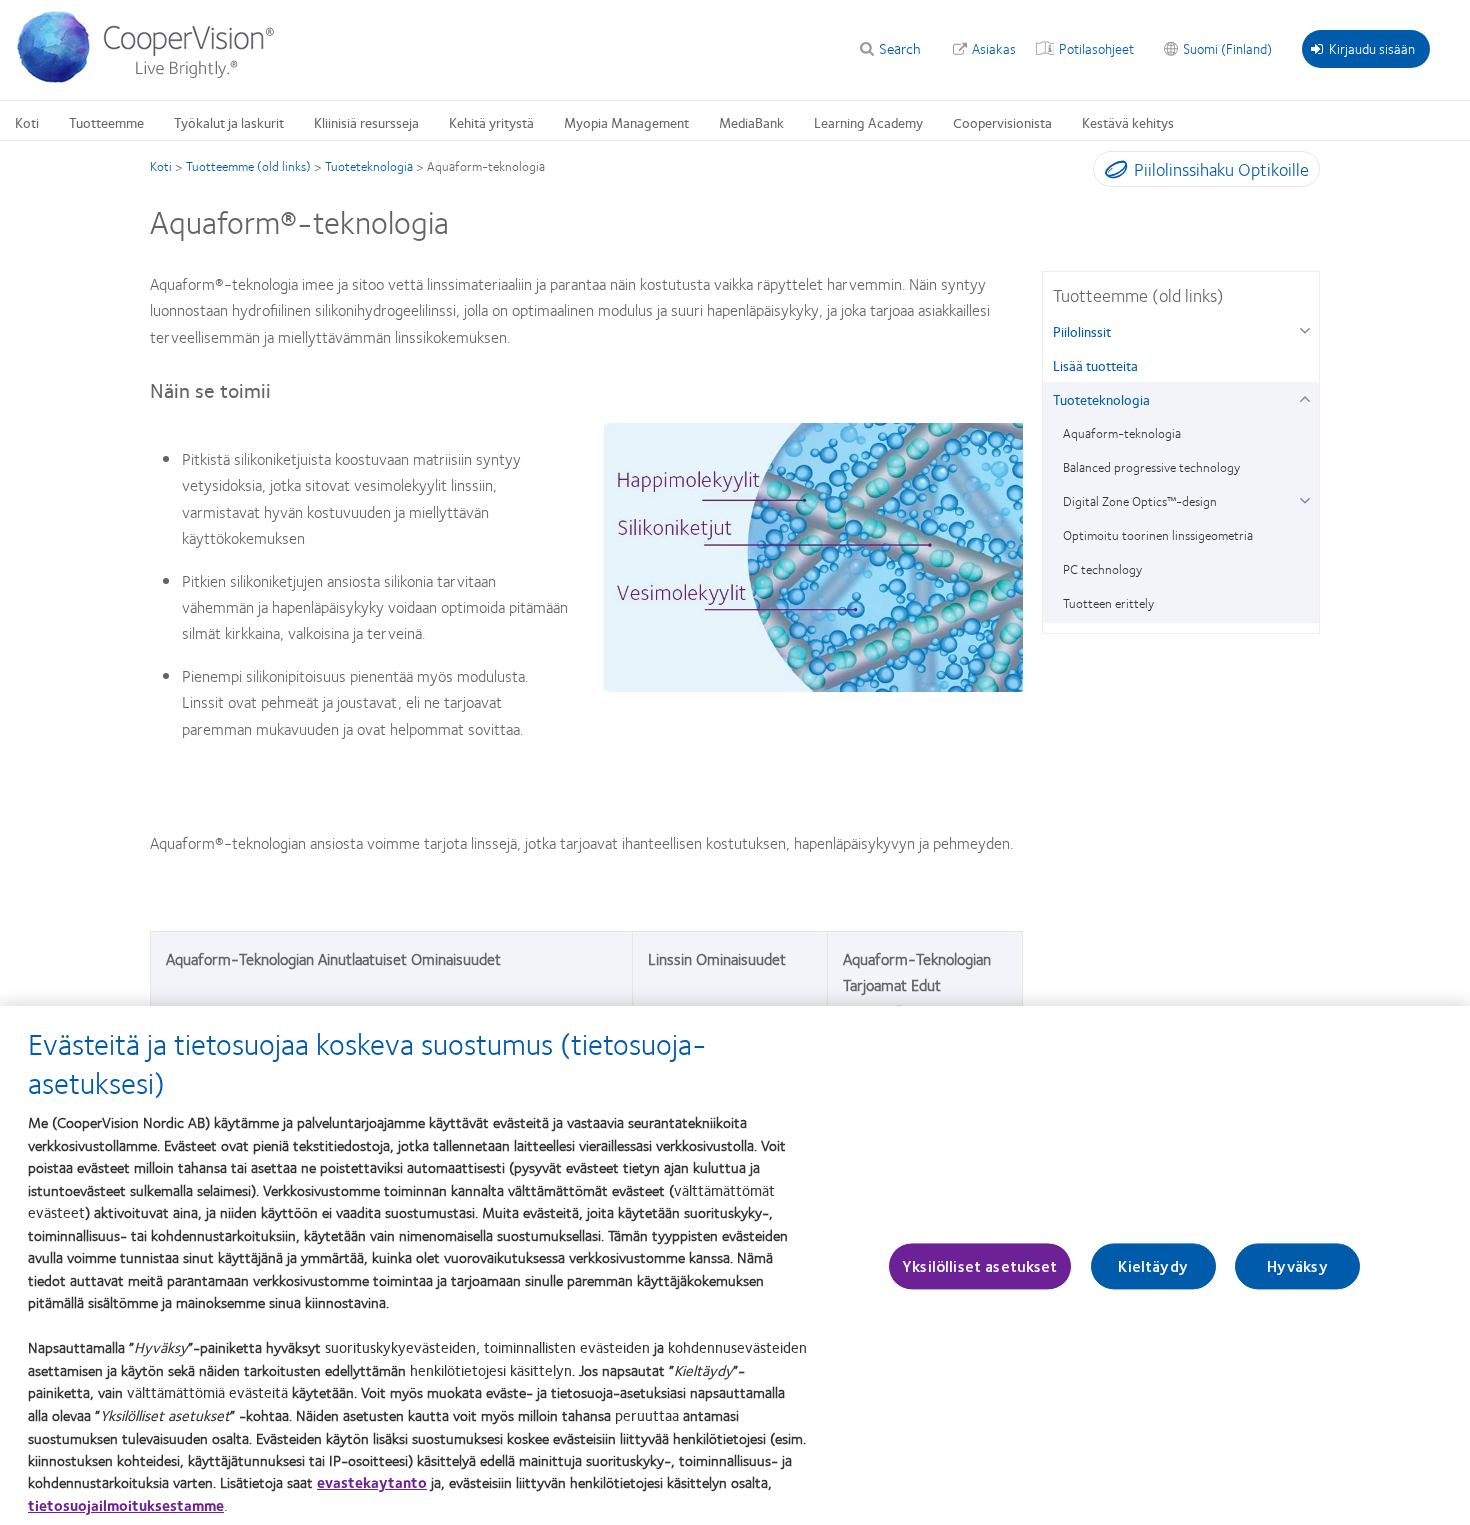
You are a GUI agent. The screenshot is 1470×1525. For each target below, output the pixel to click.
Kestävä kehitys (1128, 122)
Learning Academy (868, 122)
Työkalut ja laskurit (229, 122)
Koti (27, 122)
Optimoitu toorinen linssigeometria (1158, 535)
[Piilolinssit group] (1304, 328)
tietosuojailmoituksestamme (126, 1505)
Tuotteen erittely (1108, 603)
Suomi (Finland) (1227, 48)
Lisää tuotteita (1095, 365)
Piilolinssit (1082, 331)
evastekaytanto (372, 1482)
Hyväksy (1297, 1266)
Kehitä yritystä (491, 122)
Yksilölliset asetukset (980, 1266)
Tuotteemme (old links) (248, 166)
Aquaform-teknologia (1122, 433)
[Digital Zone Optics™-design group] (1304, 498)
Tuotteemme (106, 122)
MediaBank (751, 122)
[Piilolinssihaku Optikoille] (1111, 173)
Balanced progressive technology (1151, 467)
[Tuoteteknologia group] (1304, 396)
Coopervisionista (1002, 122)
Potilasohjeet (1096, 48)
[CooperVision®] (155, 78)
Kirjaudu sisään (1372, 48)
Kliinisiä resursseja (366, 122)
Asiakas (994, 48)
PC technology (1102, 569)
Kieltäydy (1152, 1266)
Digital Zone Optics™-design (1140, 501)
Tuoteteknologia (369, 166)
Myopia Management (626, 122)
